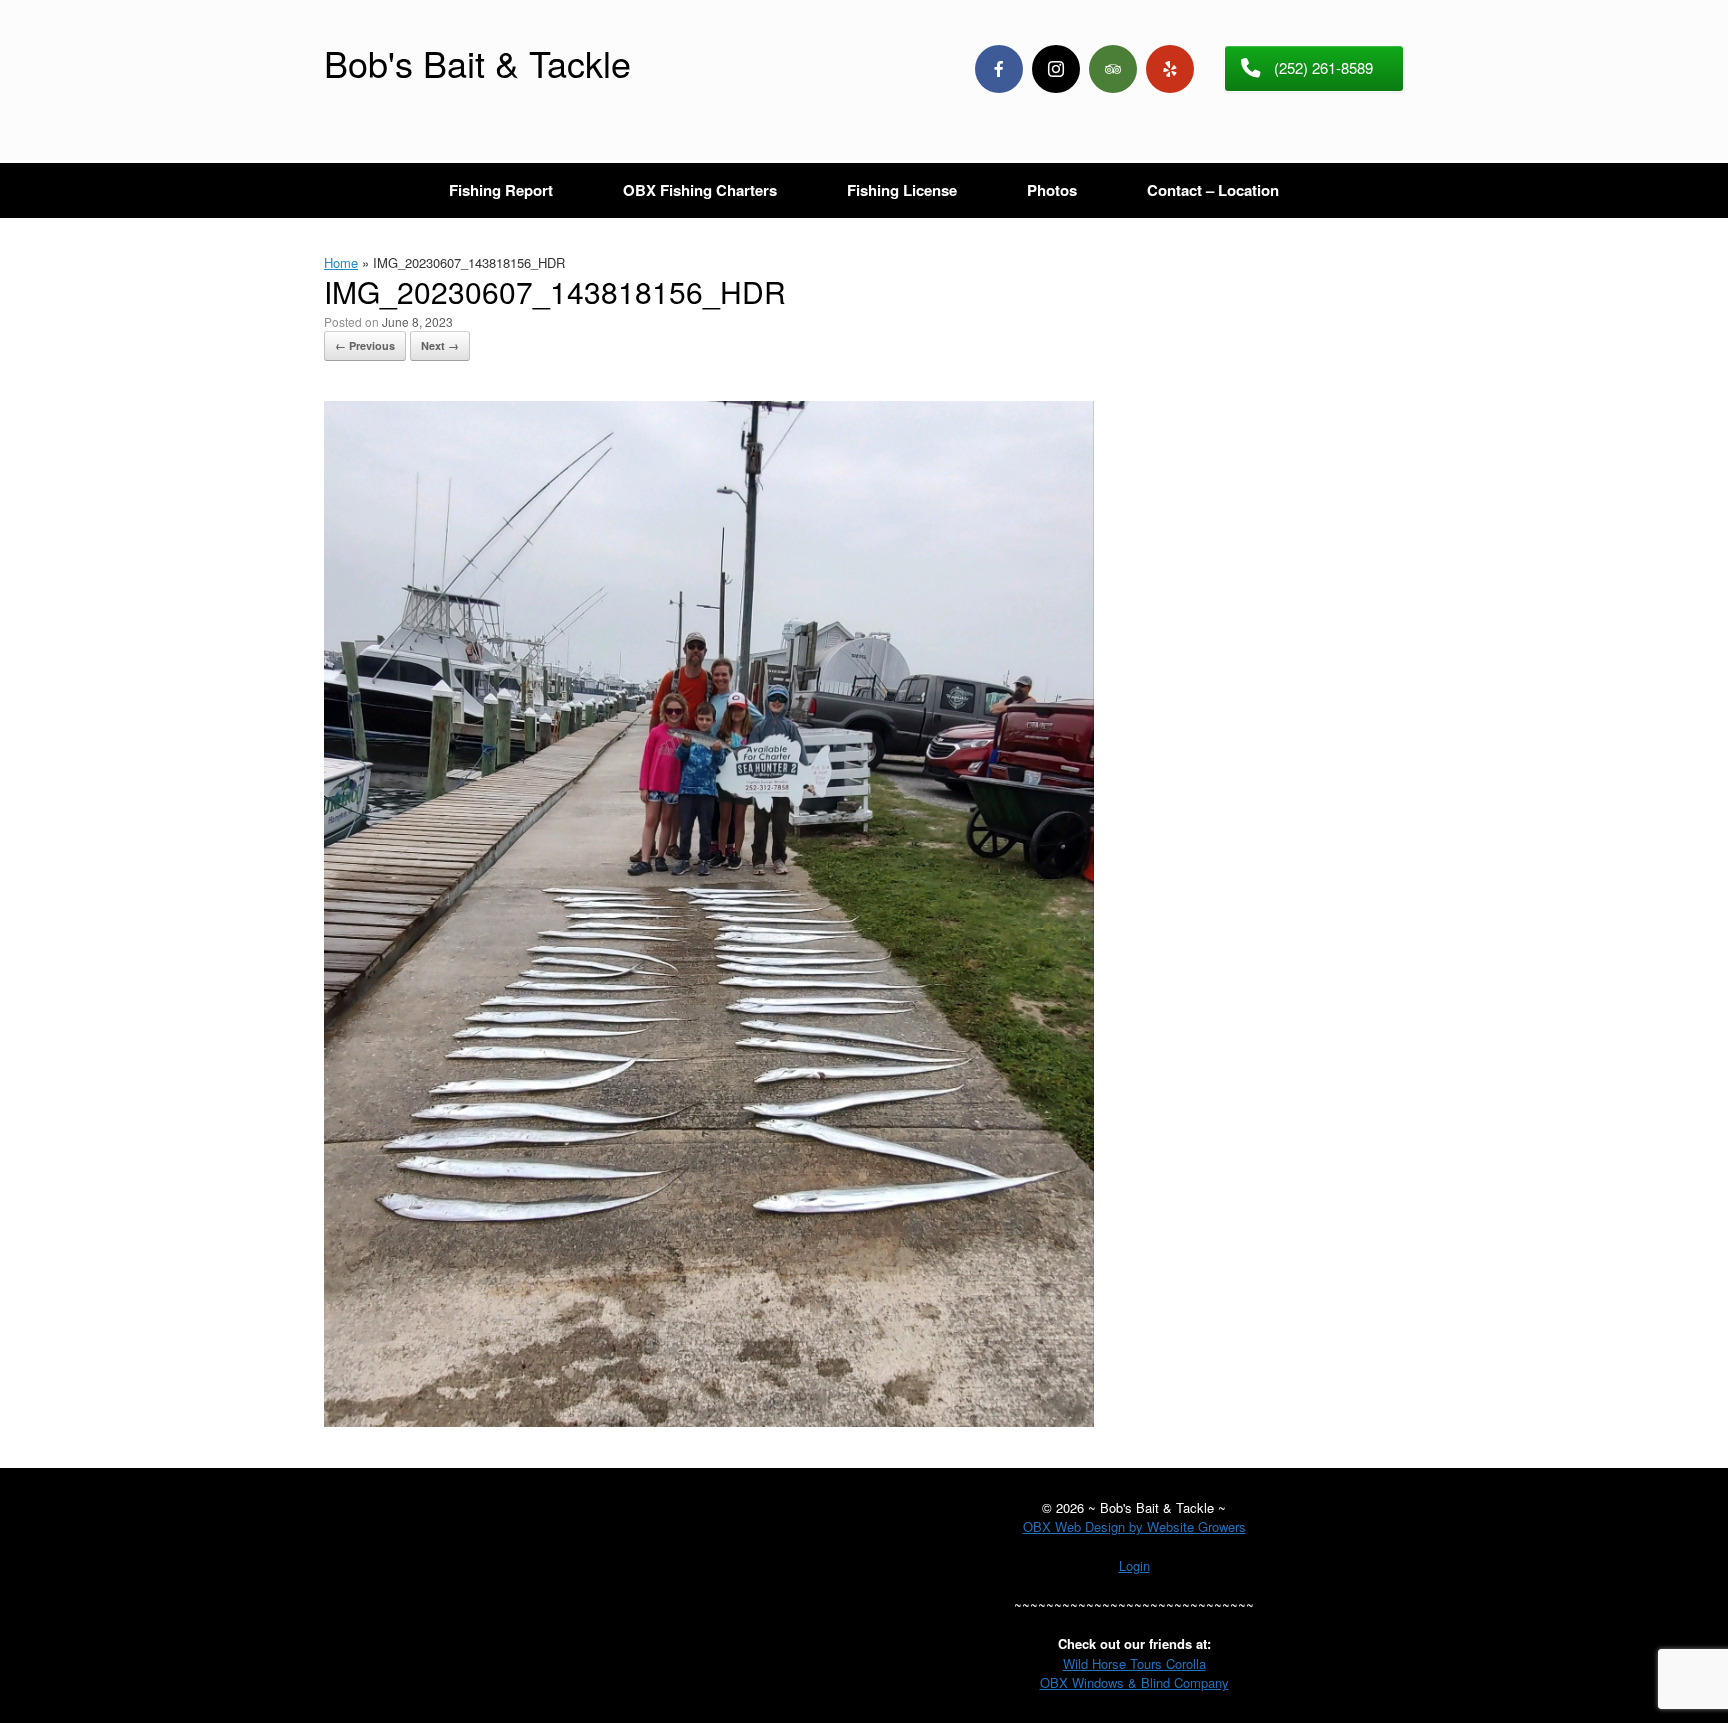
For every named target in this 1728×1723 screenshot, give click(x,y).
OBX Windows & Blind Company (1134, 1682)
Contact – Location (1213, 190)
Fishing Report (501, 190)
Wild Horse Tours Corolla (1134, 1663)
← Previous (365, 345)
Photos (1052, 190)
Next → (440, 345)
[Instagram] (1056, 69)
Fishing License (902, 190)
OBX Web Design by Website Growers (1134, 1526)
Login (1134, 1565)
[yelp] (1170, 69)
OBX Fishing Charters (700, 190)
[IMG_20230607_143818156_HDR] (709, 1421)
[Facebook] (999, 69)
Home (341, 262)
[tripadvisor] (1113, 69)
